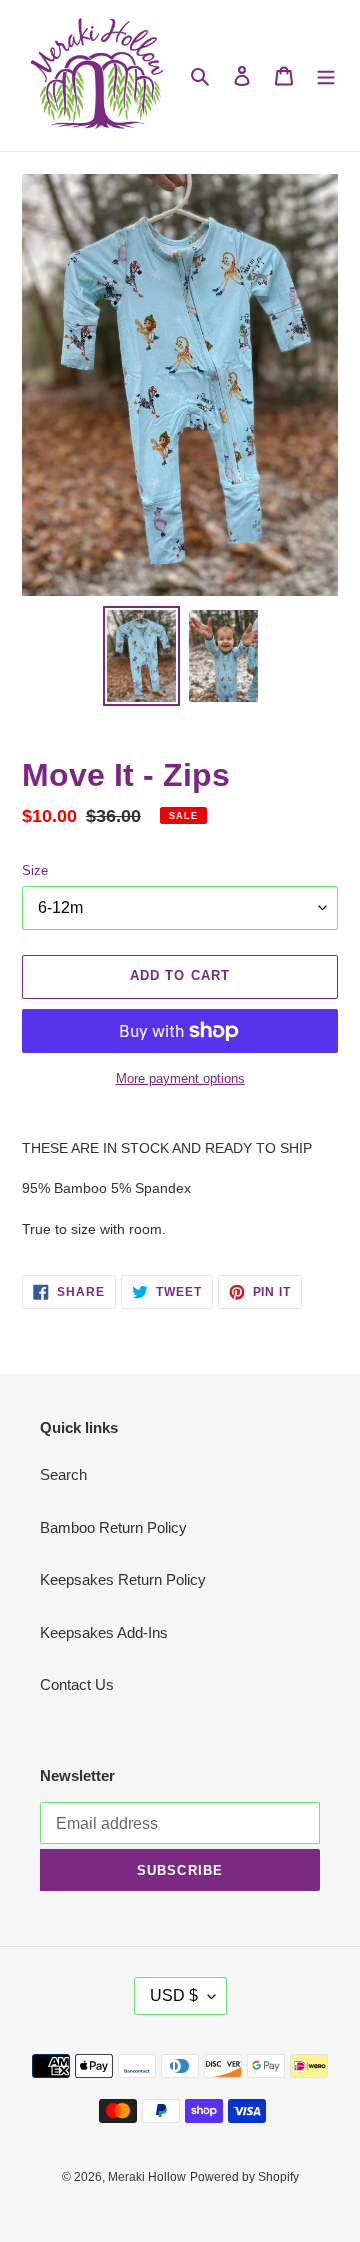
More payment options (180, 1078)
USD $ (174, 1995)
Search (63, 1474)
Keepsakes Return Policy (123, 1579)
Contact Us (77, 1684)
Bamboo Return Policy (113, 1527)
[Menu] (326, 75)
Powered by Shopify (244, 2177)
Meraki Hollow (147, 2177)
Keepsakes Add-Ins (104, 1632)
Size (35, 870)
